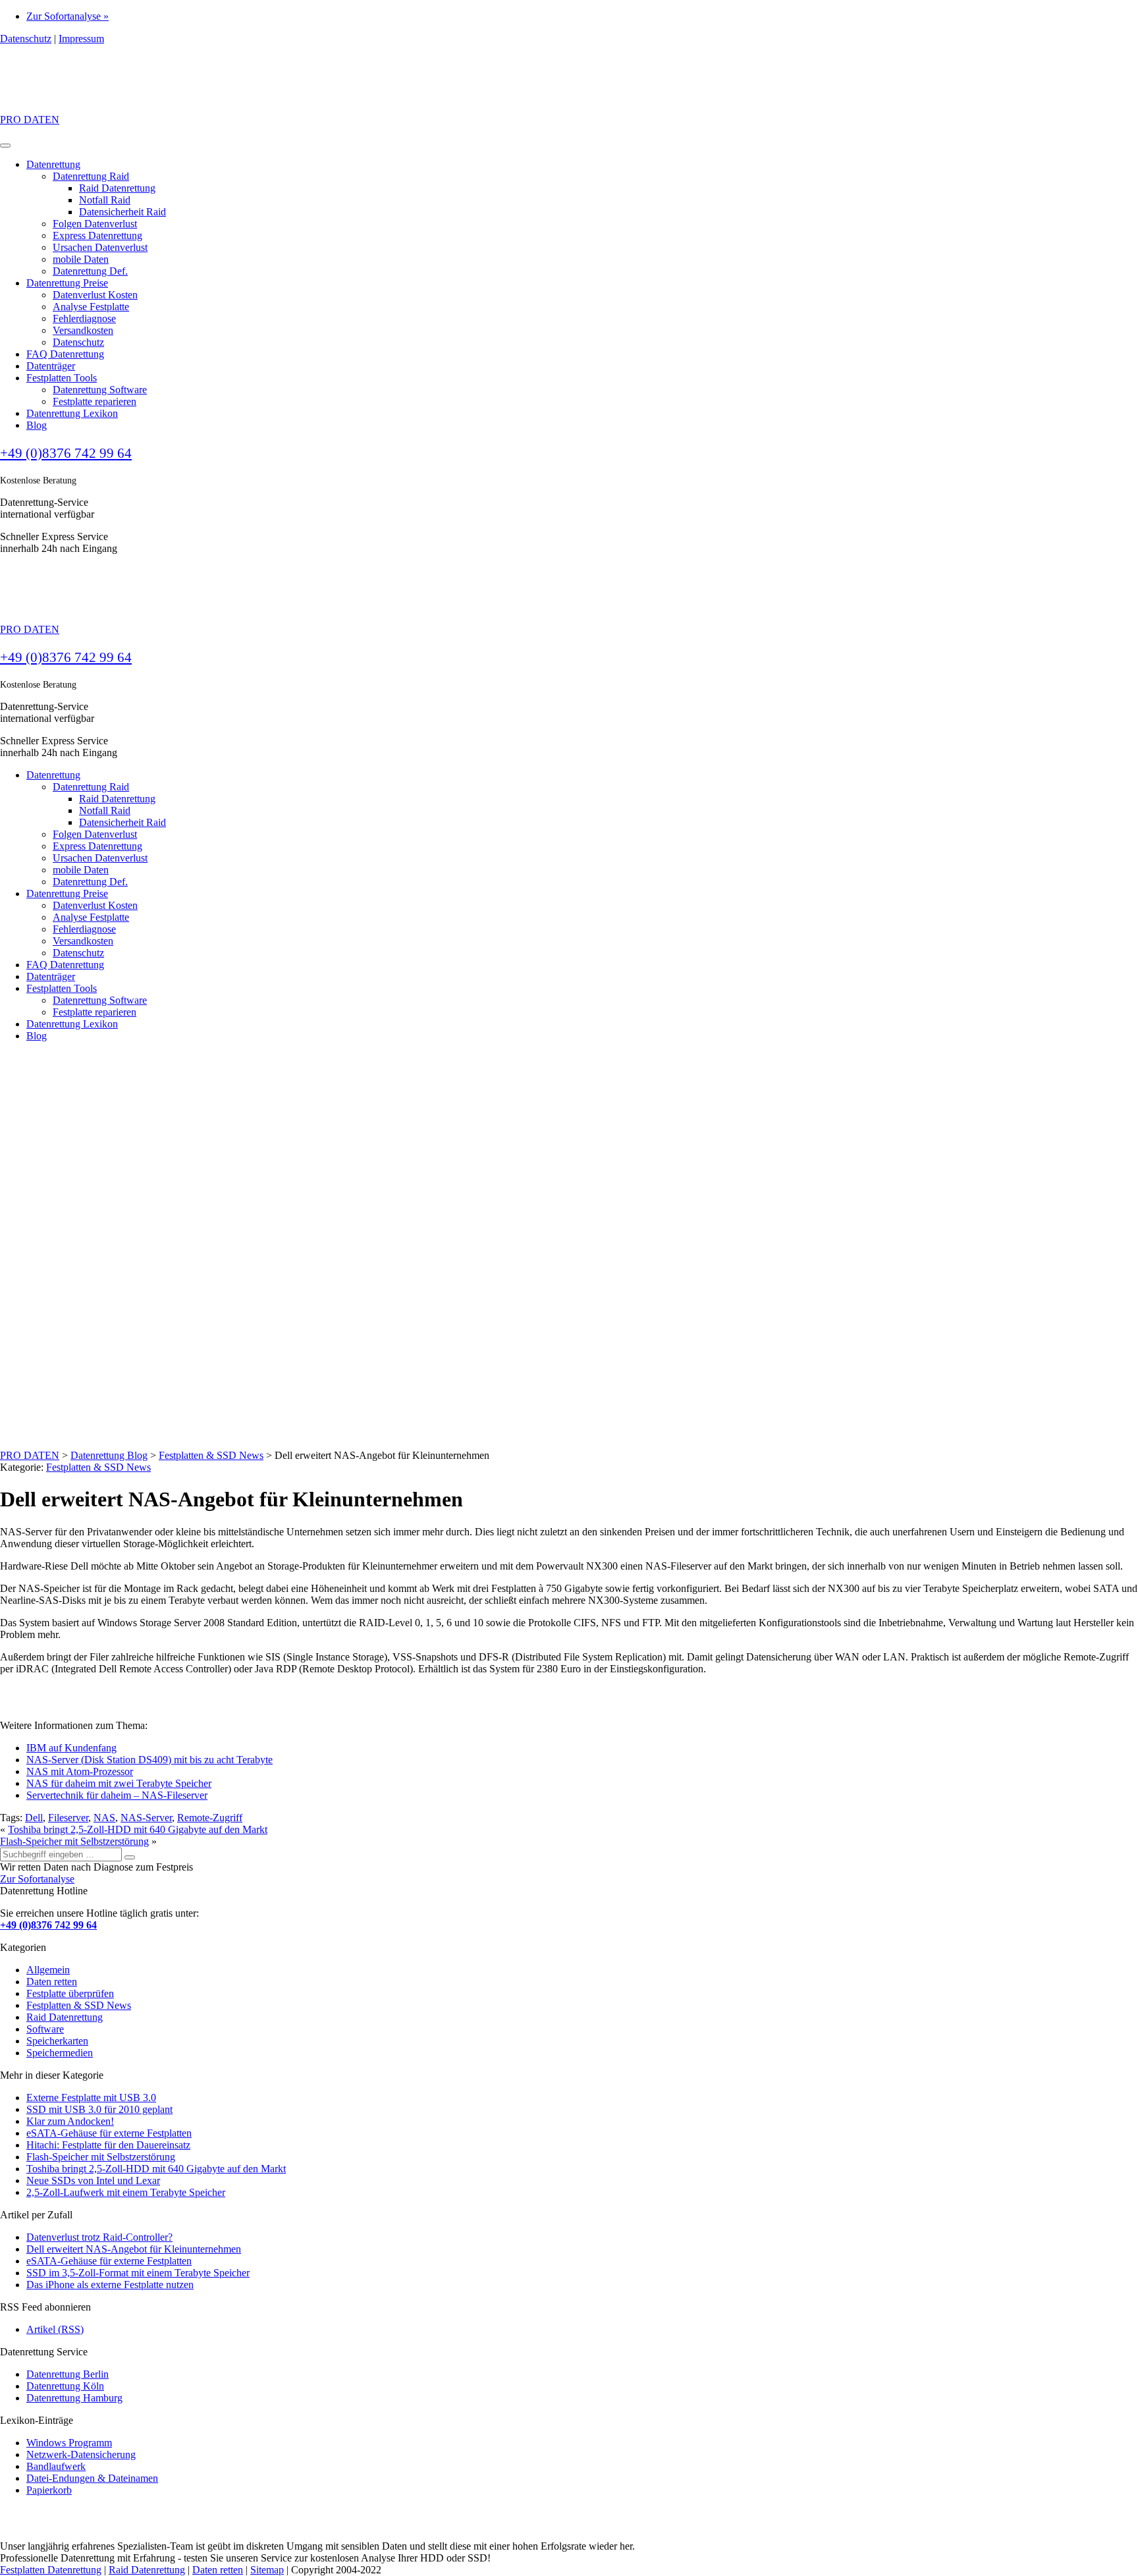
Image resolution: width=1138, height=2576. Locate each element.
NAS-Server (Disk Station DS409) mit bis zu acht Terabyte (149, 1760)
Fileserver (68, 1818)
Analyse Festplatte (91, 307)
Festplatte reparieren (95, 401)
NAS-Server (146, 1818)
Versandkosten (83, 330)
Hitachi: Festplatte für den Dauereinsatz (108, 2145)
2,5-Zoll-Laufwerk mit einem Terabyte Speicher (126, 2192)
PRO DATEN (30, 120)
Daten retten (52, 1982)
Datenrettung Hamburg (74, 2398)
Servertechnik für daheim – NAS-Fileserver (117, 1795)
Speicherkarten (57, 2041)
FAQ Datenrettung (65, 354)
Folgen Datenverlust (95, 224)
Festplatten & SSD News (98, 1467)
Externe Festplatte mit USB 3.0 (91, 2097)
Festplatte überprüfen (70, 1993)
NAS (104, 1818)
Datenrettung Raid (91, 176)
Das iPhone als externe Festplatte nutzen (110, 2285)
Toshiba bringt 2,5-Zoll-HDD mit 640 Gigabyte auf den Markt (138, 1829)
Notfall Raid (105, 200)
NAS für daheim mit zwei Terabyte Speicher (119, 1783)
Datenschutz (26, 39)
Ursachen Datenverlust (100, 247)
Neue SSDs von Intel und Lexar (93, 2180)
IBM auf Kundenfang (71, 1748)
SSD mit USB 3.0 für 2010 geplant (99, 2109)
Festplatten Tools (62, 378)
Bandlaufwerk (56, 2466)
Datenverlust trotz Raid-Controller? (99, 2237)
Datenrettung (53, 164)
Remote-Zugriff (210, 1818)
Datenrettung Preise (67, 283)
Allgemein (48, 1970)
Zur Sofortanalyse (37, 1879)
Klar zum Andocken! (70, 2121)
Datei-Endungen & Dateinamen (92, 2478)
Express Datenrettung (97, 235)
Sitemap (267, 2570)
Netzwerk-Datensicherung (81, 2454)
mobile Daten (81, 259)
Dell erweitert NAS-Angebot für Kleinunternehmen (134, 2249)
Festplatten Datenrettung (51, 2570)
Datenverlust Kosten (95, 295)
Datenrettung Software (100, 390)
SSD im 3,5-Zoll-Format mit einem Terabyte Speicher (138, 2273)
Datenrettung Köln (65, 2386)
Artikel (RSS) (55, 2329)
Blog (37, 425)
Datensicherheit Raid (122, 212)
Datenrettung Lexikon (72, 413)
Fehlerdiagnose (84, 318)
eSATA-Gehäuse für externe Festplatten (109, 2133)
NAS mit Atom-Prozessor (80, 1771)
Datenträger (51, 366)
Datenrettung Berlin (68, 2374)
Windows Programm (69, 2443)
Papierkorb (49, 2490)
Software (45, 2029)
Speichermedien (60, 2053)
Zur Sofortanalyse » (68, 16)
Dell (34, 1818)
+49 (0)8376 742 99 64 (66, 453)
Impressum (81, 39)
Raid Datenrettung (117, 188)
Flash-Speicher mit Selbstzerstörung (74, 1841)
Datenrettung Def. (90, 271)
